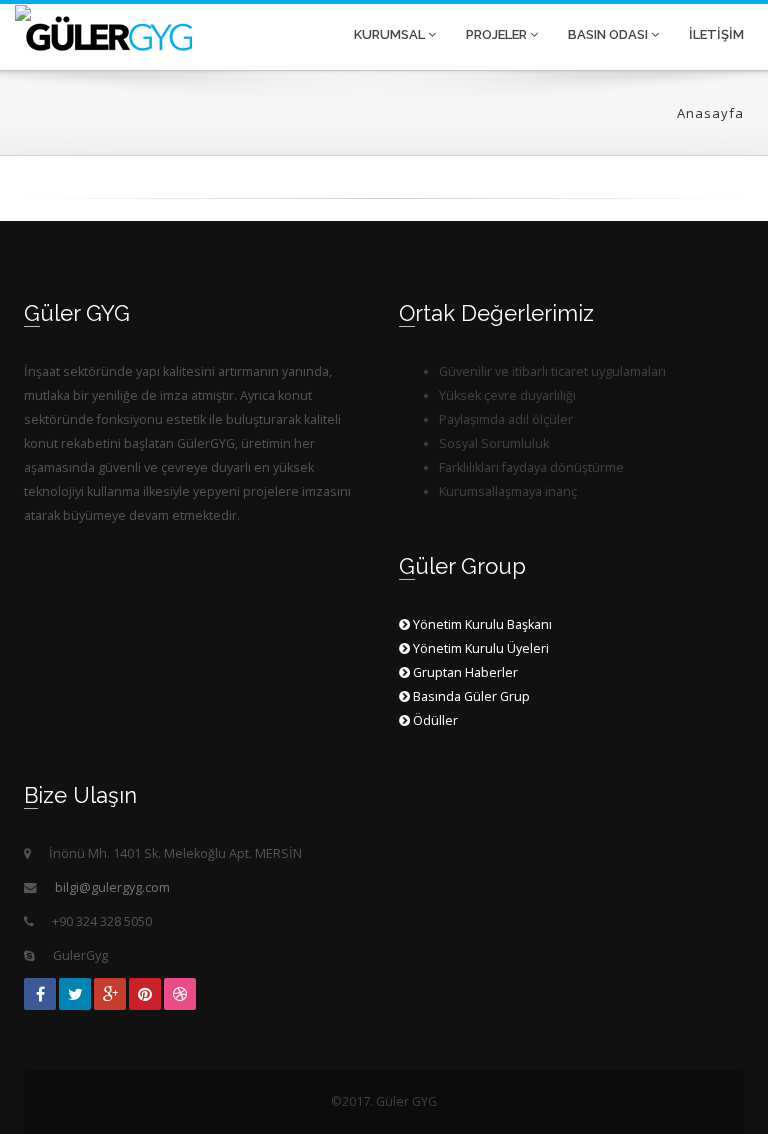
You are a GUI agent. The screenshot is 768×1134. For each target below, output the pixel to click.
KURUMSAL (391, 34)
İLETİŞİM (716, 34)
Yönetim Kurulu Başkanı (481, 624)
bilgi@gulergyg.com (112, 887)
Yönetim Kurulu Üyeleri (479, 648)
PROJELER (498, 34)
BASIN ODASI (609, 34)
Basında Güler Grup (470, 696)
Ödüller (434, 720)
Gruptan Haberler (464, 672)
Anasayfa (710, 113)
